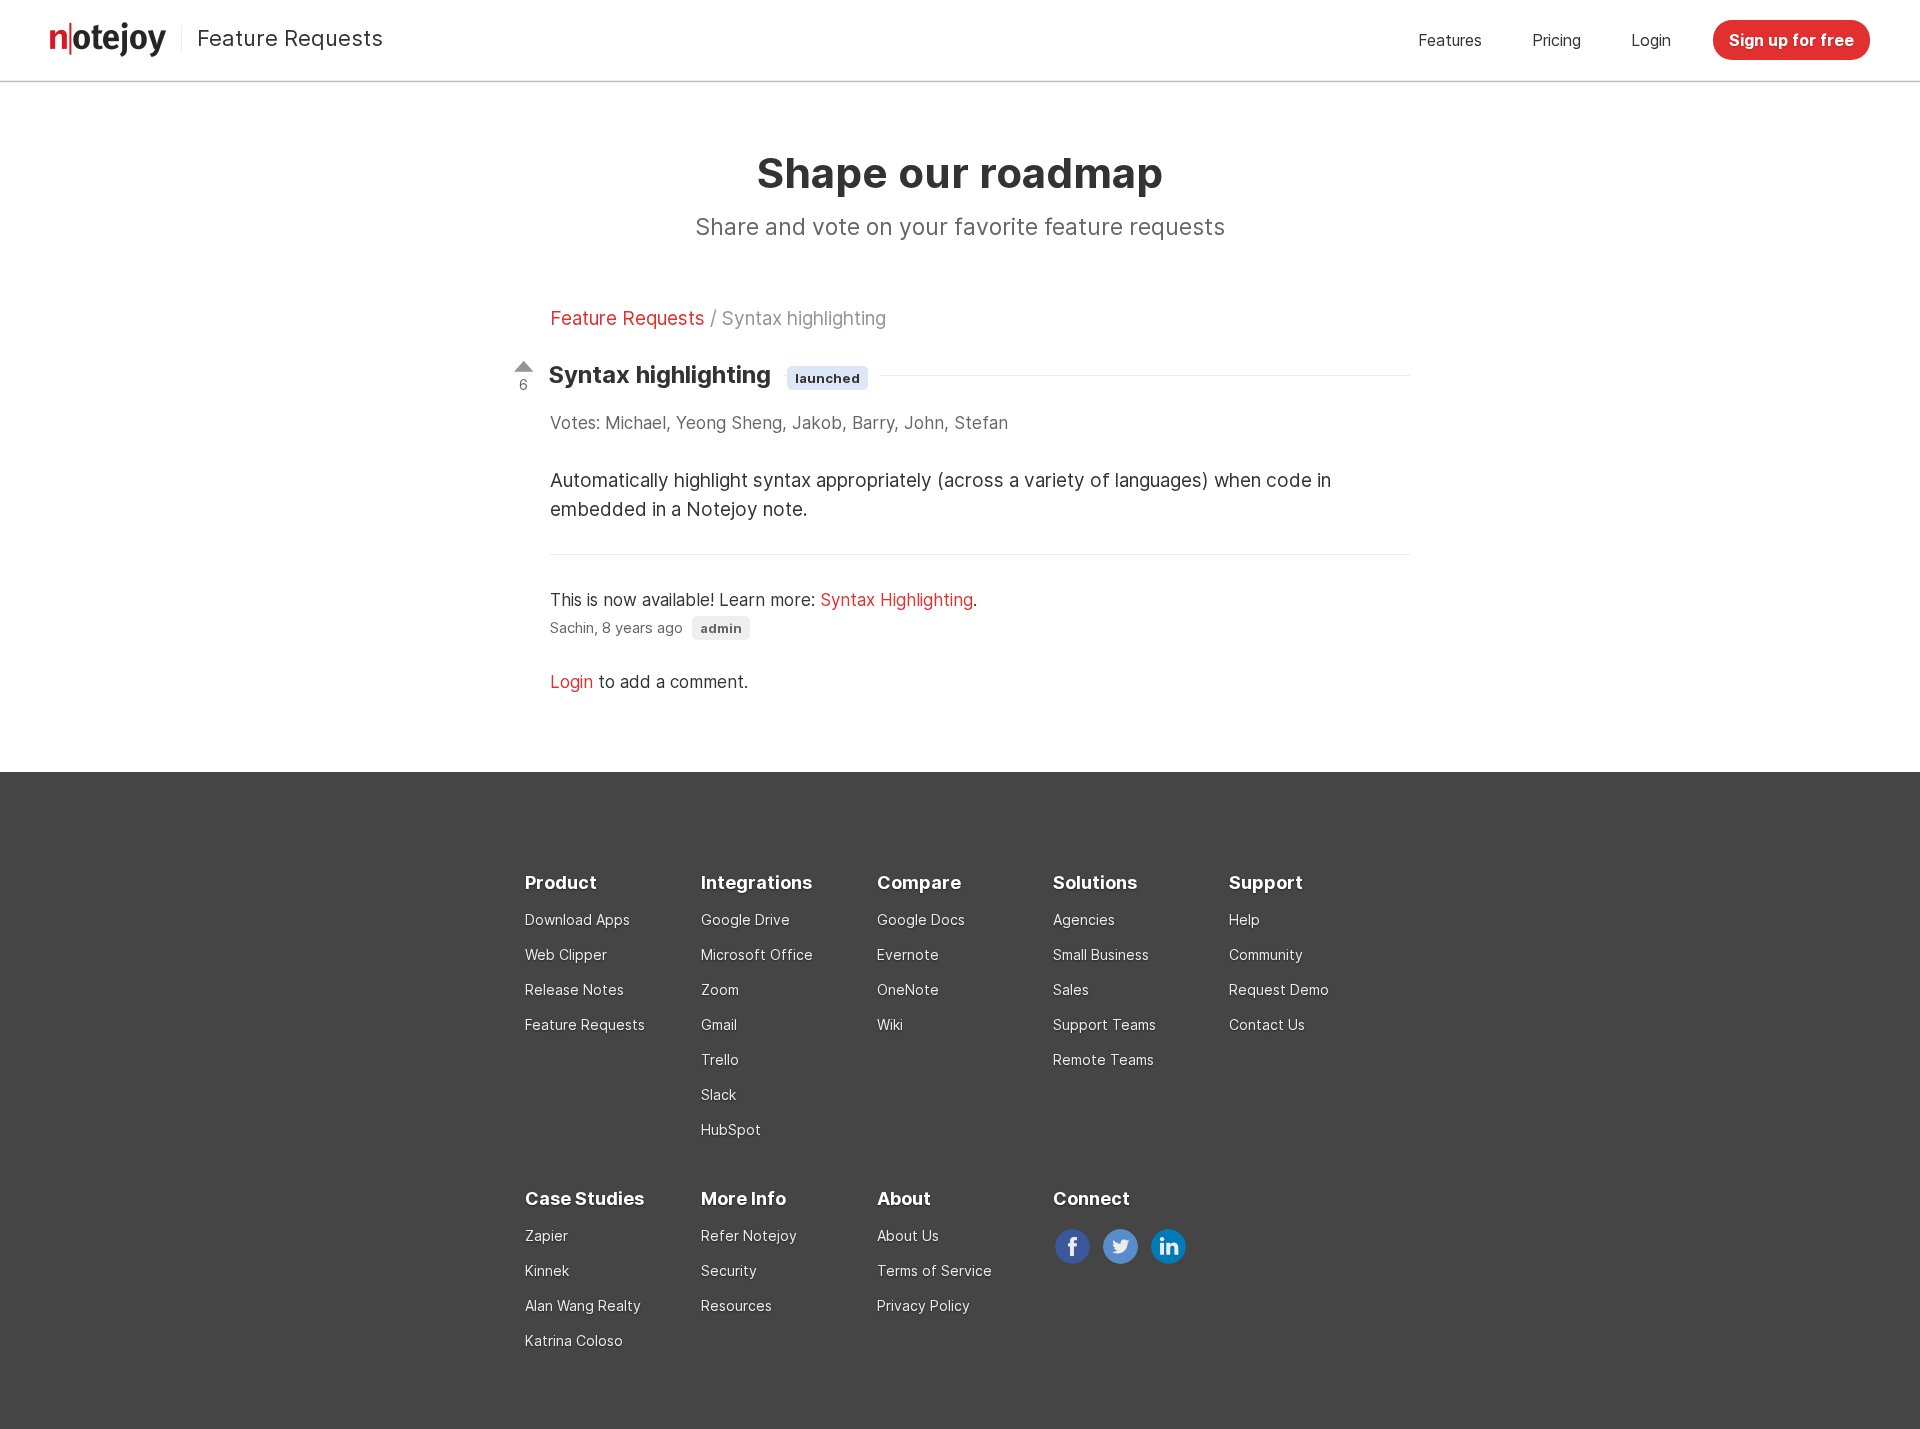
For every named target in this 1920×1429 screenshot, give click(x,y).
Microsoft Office (757, 954)
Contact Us (1267, 1024)
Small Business (1101, 954)
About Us (908, 1235)
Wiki (890, 1024)
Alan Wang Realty (583, 1305)
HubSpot (731, 1129)
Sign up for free (1791, 40)
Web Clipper (566, 954)
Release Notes (574, 989)
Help (1244, 919)
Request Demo (1279, 989)
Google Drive (745, 919)
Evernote (908, 954)
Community (1266, 954)
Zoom (720, 989)
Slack (718, 1094)
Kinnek (547, 1270)
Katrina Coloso (574, 1340)
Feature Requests (290, 38)
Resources (736, 1305)
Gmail (719, 1024)
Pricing (1556, 40)
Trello (720, 1059)
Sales (1071, 989)
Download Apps (577, 919)
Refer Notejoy (749, 1235)
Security (729, 1270)
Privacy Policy (923, 1305)
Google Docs (921, 919)
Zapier (546, 1235)
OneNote (908, 989)
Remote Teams (1103, 1059)
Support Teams (1104, 1024)
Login (1651, 40)
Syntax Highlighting (896, 600)
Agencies (1084, 919)
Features (1450, 40)
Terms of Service (934, 1270)
